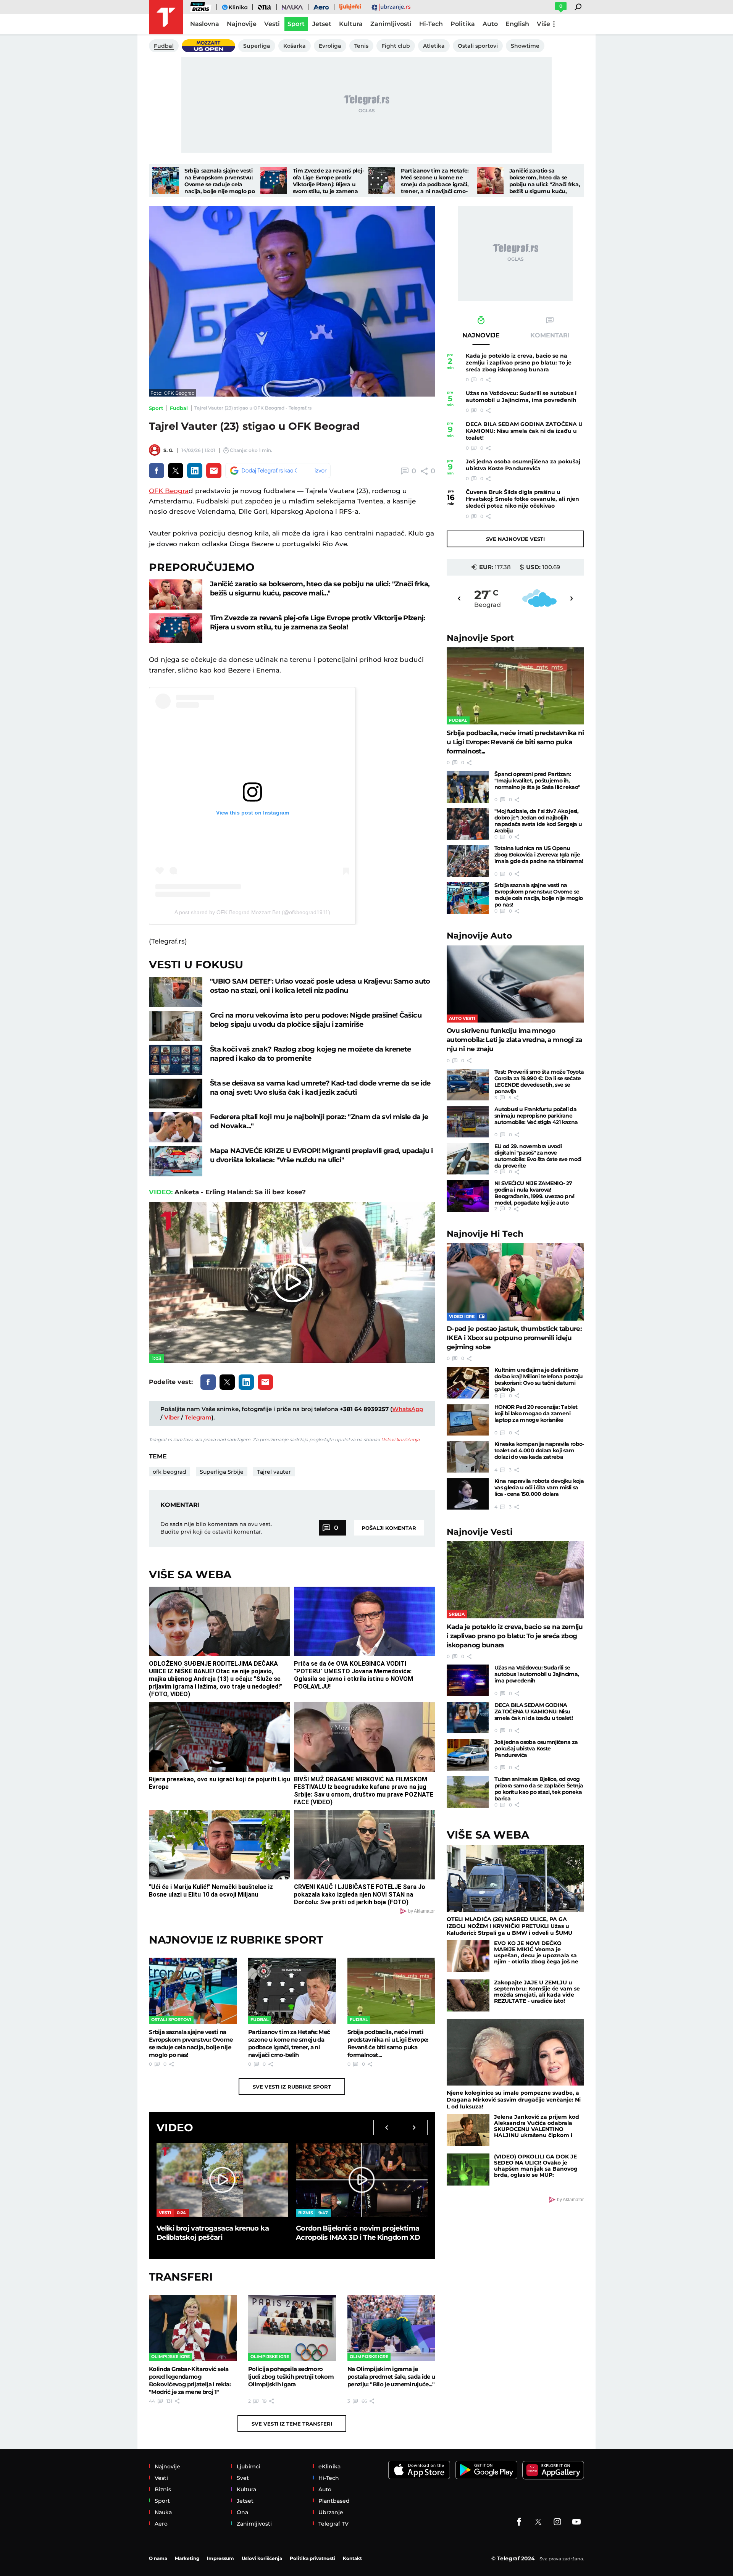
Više (543, 24)
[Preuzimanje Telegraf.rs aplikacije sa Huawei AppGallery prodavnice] (553, 2470)
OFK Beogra (169, 491)
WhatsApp (408, 1409)
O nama (158, 2558)
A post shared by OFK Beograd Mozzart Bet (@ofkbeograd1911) (252, 912)
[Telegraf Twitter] (538, 2522)
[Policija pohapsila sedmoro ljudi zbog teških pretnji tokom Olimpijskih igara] (292, 2328)
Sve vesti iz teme (292, 2424)
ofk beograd (170, 1472)
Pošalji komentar (389, 1528)
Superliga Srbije (222, 1472)
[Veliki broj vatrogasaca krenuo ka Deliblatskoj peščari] (222, 2180)
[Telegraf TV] (576, 2522)
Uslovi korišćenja (400, 1440)
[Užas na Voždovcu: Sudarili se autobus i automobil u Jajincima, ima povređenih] (468, 1680)
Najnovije (480, 638)
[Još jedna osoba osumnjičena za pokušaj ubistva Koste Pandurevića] (468, 1755)
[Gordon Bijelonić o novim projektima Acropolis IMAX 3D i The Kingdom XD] (362, 2180)
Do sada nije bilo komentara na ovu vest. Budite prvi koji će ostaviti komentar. (216, 1528)
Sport (156, 408)
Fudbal (179, 408)
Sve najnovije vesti (515, 539)
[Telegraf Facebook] (519, 2522)
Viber (172, 1417)
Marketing (187, 2558)
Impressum (220, 2558)
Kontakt (352, 2558)
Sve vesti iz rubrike (292, 2087)
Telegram (198, 1417)
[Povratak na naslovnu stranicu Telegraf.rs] (166, 17)
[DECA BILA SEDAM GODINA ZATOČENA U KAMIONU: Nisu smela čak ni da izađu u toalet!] (468, 1718)
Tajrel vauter (274, 1472)
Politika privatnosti (312, 2558)
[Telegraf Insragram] (557, 2522)
